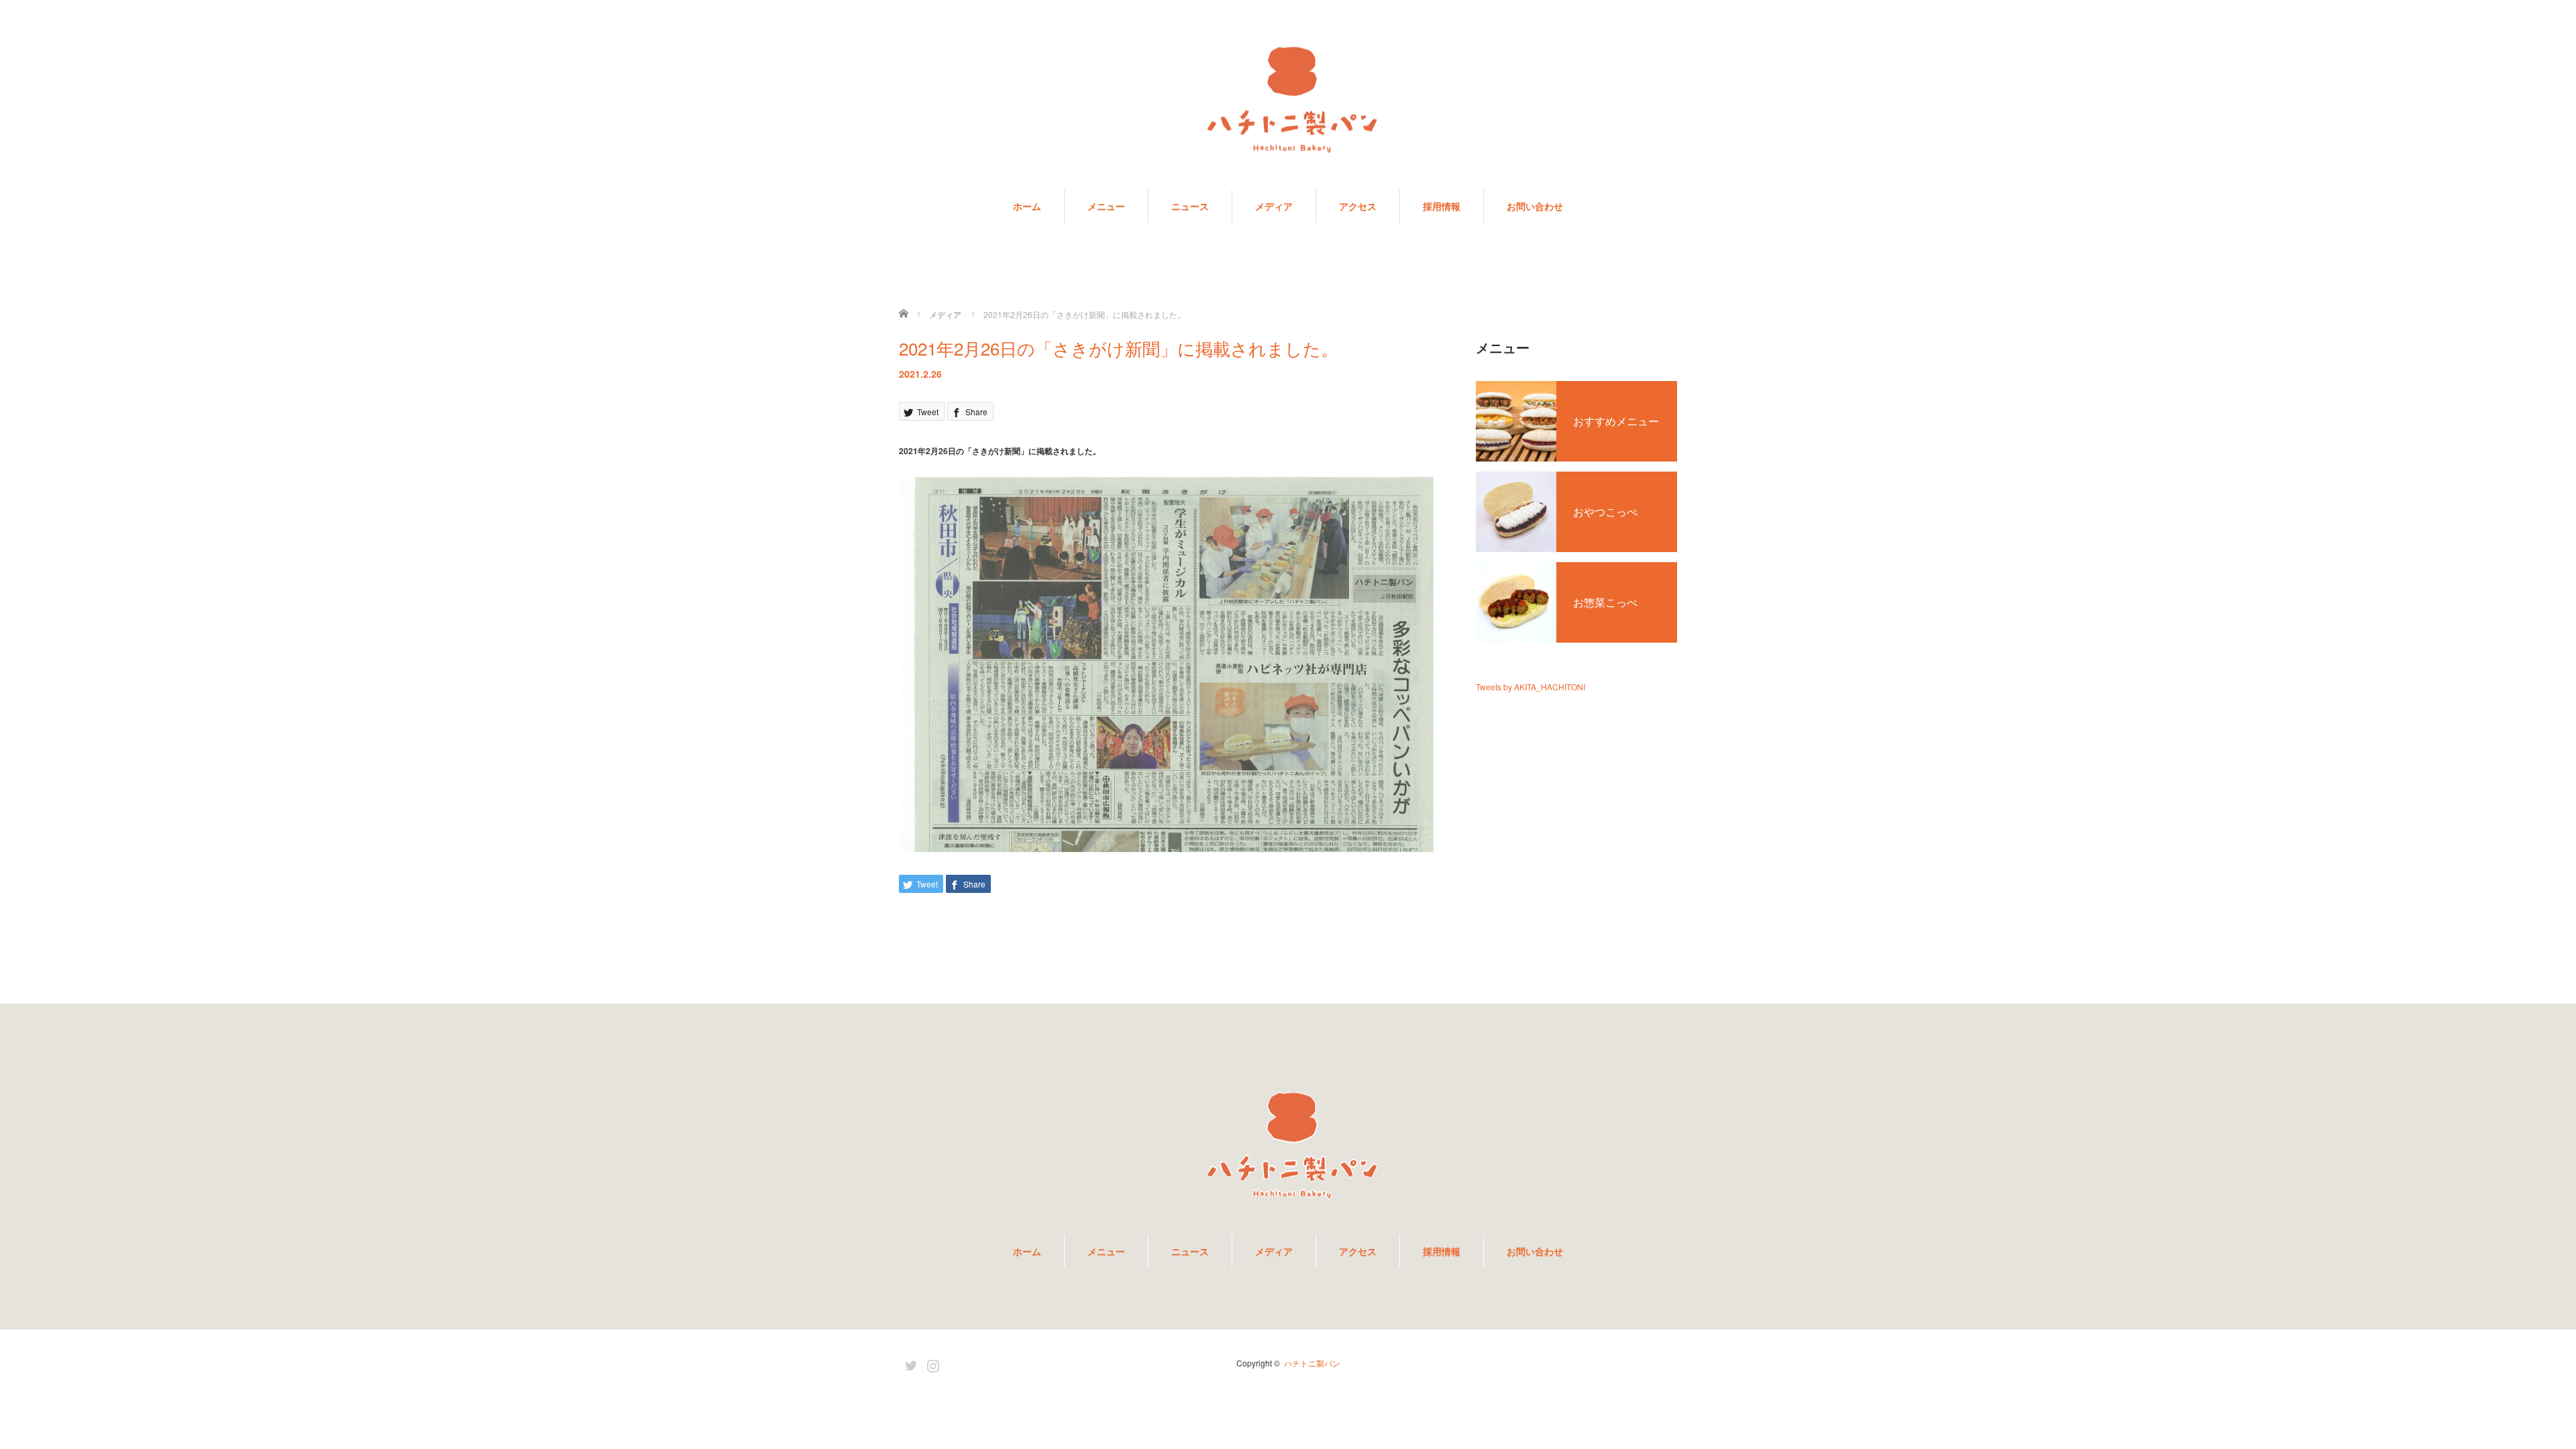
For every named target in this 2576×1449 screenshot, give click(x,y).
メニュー (1106, 206)
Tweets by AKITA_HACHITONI (1531, 687)
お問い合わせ (1535, 206)
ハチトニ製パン (1312, 1363)
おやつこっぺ (1605, 512)
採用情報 (1442, 206)
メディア (1274, 206)
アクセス (1358, 206)
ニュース (1190, 206)
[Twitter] (909, 1363)
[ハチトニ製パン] (1288, 102)
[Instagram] (931, 1363)
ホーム (1027, 206)
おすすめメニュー (1616, 421)
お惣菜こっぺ (1605, 602)
